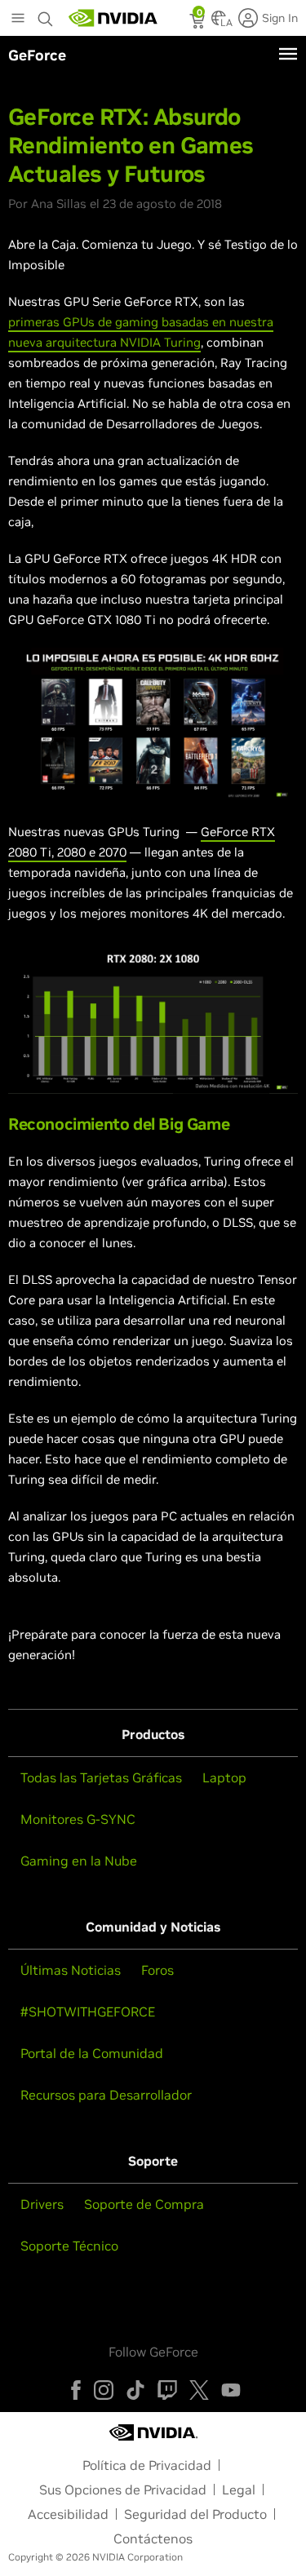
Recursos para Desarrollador (106, 2095)
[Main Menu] (18, 20)
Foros (157, 1970)
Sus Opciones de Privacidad (123, 2490)
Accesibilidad (68, 2514)
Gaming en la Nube (79, 1861)
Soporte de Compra (144, 2204)
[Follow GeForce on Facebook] (76, 2390)
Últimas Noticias (71, 1970)
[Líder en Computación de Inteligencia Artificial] (113, 18)
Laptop (224, 1777)
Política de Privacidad (147, 2465)
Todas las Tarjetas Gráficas (101, 1777)
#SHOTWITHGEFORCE (88, 2012)
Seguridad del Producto (195, 2514)
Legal (239, 2490)
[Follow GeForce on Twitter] (199, 2390)
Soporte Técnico (69, 2246)
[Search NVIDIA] (47, 15)
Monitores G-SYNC (78, 1819)
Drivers (42, 2204)
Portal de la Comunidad (92, 2053)
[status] (199, 23)
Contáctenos (153, 2538)
